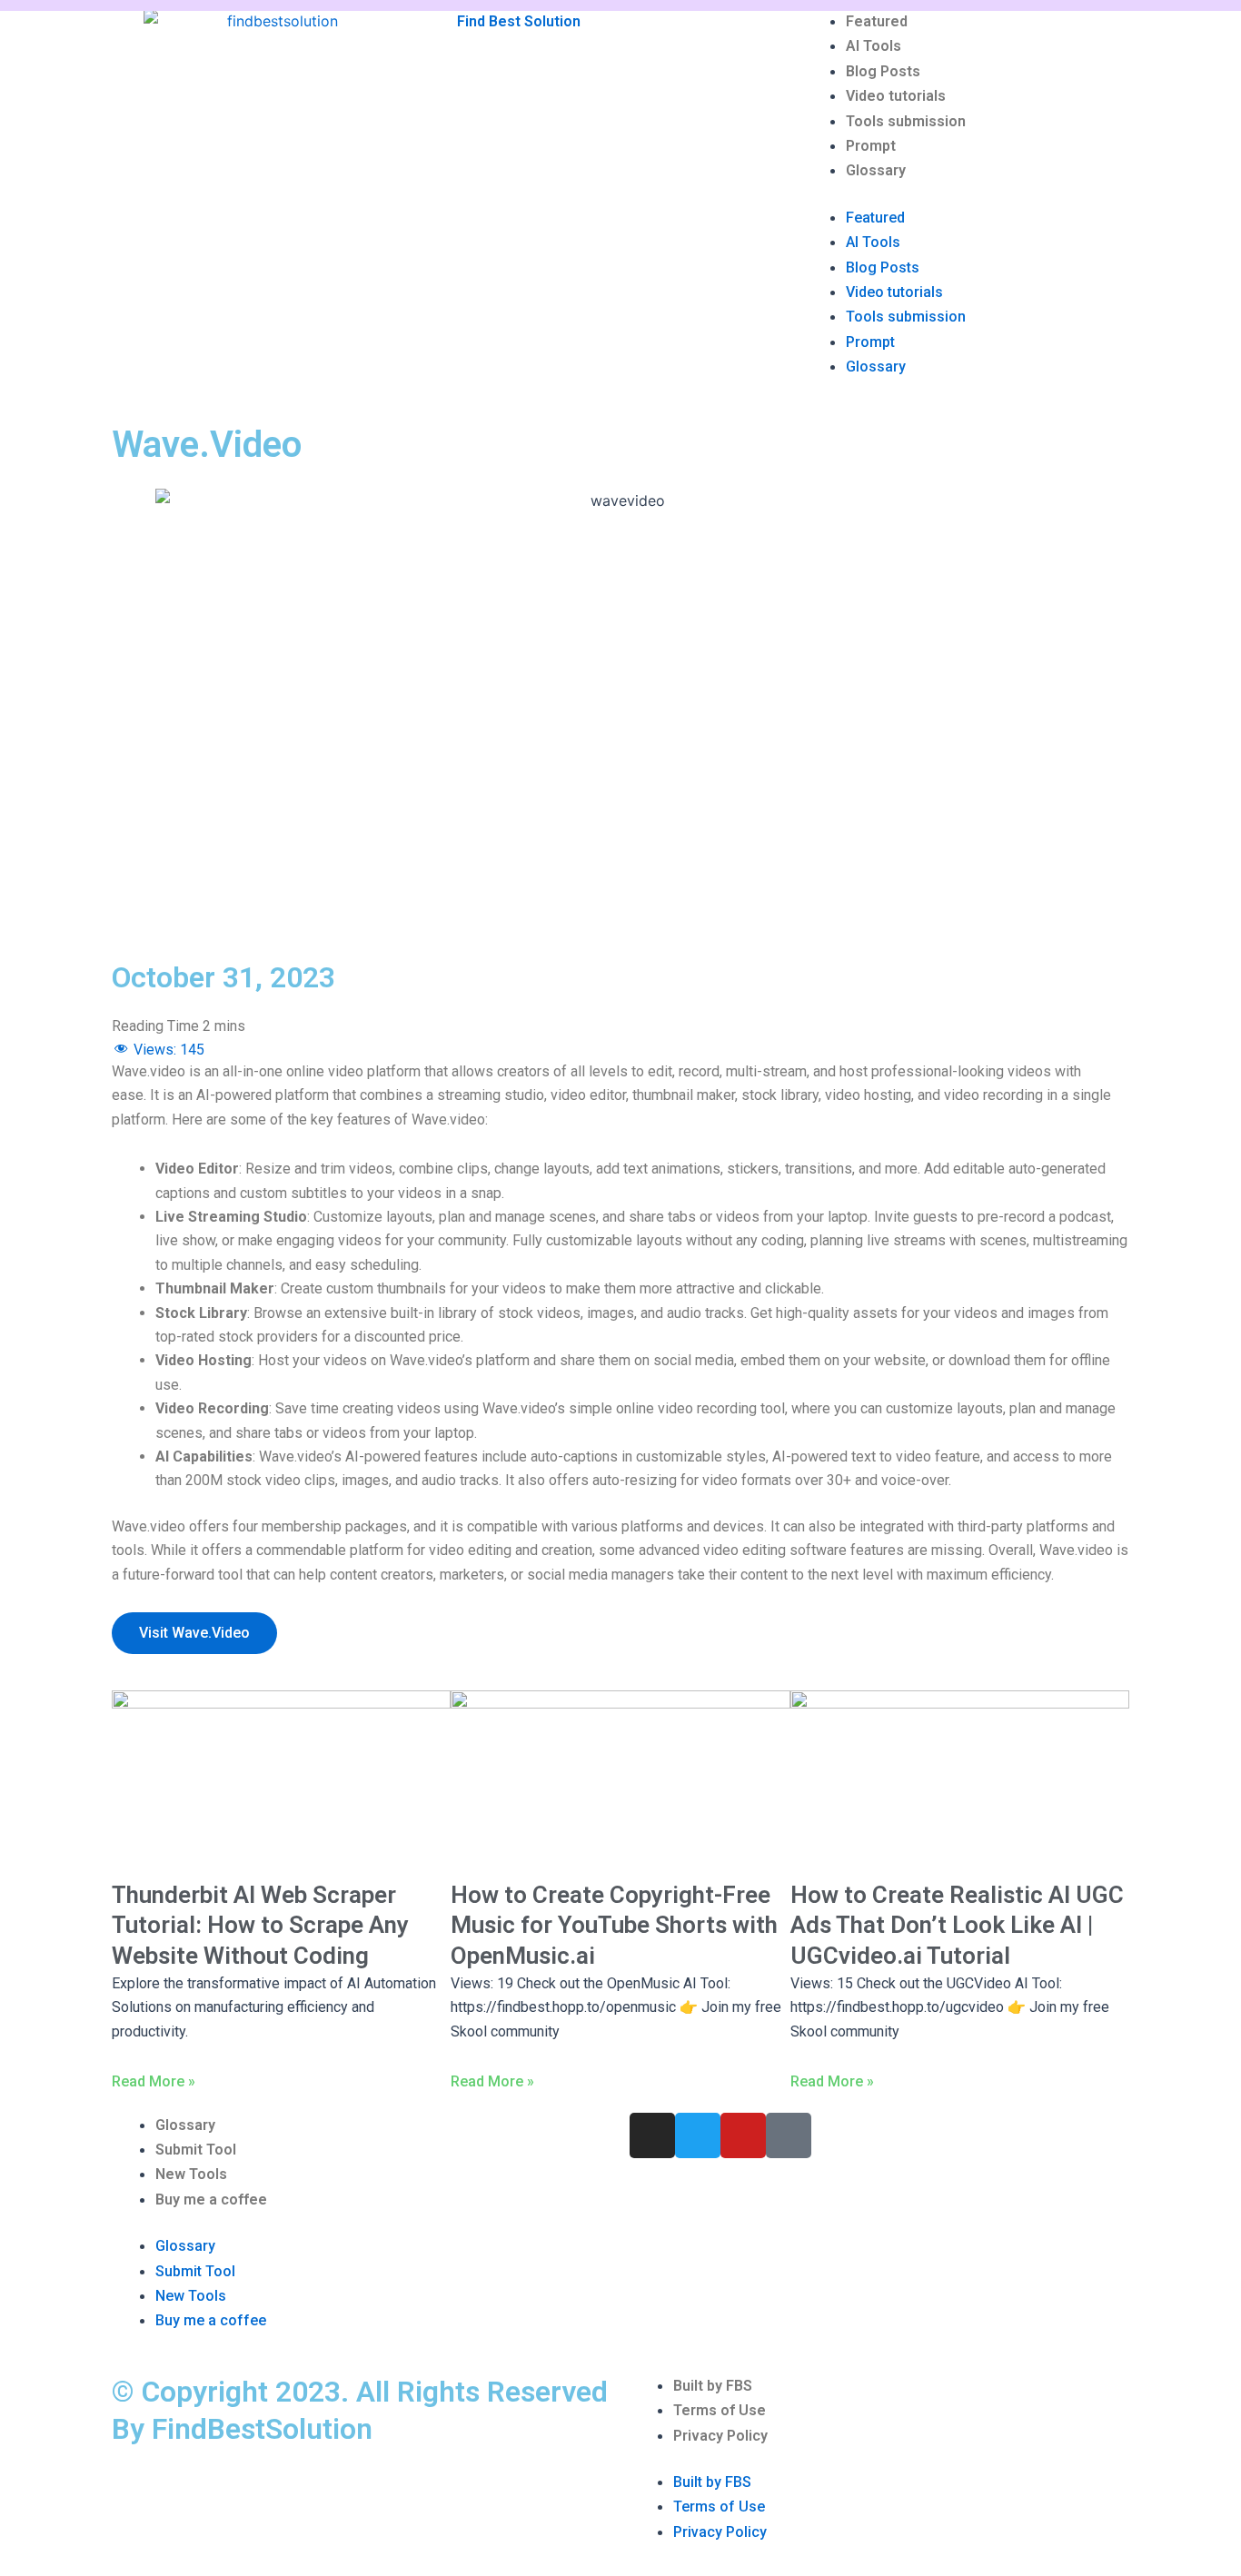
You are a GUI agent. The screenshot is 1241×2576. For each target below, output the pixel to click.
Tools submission (906, 121)
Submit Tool (196, 2150)
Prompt (871, 146)
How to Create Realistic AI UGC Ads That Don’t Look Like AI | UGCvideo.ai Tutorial (957, 1926)
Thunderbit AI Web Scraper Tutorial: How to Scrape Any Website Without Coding (260, 1926)
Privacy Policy (720, 2436)
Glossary (876, 170)
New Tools (191, 2174)
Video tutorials (896, 96)
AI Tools (874, 46)
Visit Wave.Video (194, 1633)
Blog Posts (883, 71)
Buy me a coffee (211, 2200)
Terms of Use (720, 2410)
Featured (877, 21)
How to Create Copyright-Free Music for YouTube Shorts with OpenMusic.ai (614, 1926)
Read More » (154, 2081)
